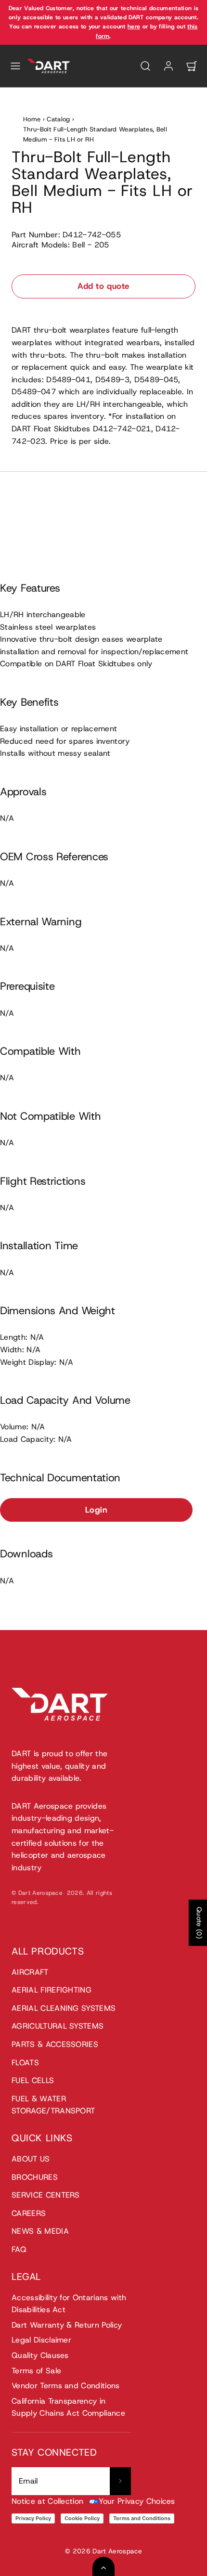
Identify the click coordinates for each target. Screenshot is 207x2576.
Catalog (58, 119)
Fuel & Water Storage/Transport (53, 2105)
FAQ (19, 2249)
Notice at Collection (47, 2501)
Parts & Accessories (55, 2044)
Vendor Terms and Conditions (66, 2386)
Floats (25, 2063)
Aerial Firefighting (52, 1990)
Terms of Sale (36, 2371)
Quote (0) (199, 1923)
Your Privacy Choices (137, 2501)
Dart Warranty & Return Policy (67, 2325)
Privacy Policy (33, 2518)
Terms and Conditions (142, 2518)
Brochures (35, 2177)
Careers (29, 2213)
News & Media (40, 2231)
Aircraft (30, 1972)
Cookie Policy (82, 2518)
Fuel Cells (33, 2080)
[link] (168, 66)
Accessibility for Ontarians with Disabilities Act (69, 2304)
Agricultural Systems (58, 2026)
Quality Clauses (40, 2355)
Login (97, 1510)
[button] (15, 66)
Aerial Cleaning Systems (64, 2008)
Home (32, 119)
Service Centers (46, 2195)
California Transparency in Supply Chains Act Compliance (68, 2407)
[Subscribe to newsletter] (120, 2481)
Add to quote (103, 286)
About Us (31, 2159)
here (134, 26)
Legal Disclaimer (41, 2340)
